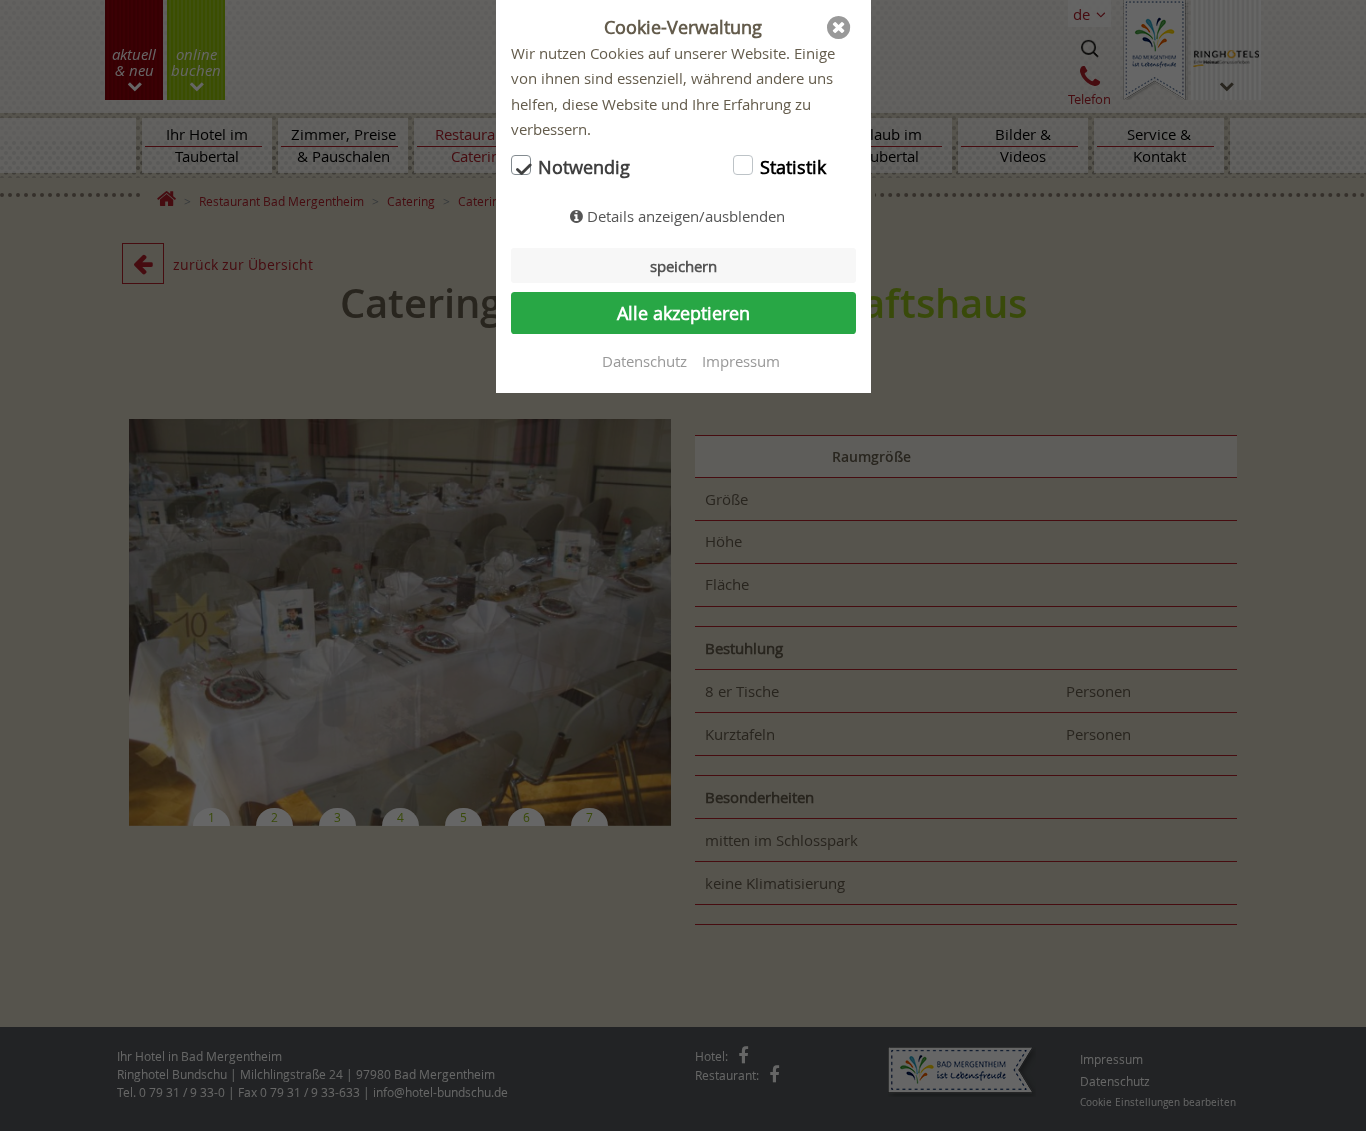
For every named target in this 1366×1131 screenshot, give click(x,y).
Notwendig (584, 167)
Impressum (741, 361)
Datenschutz (644, 361)
